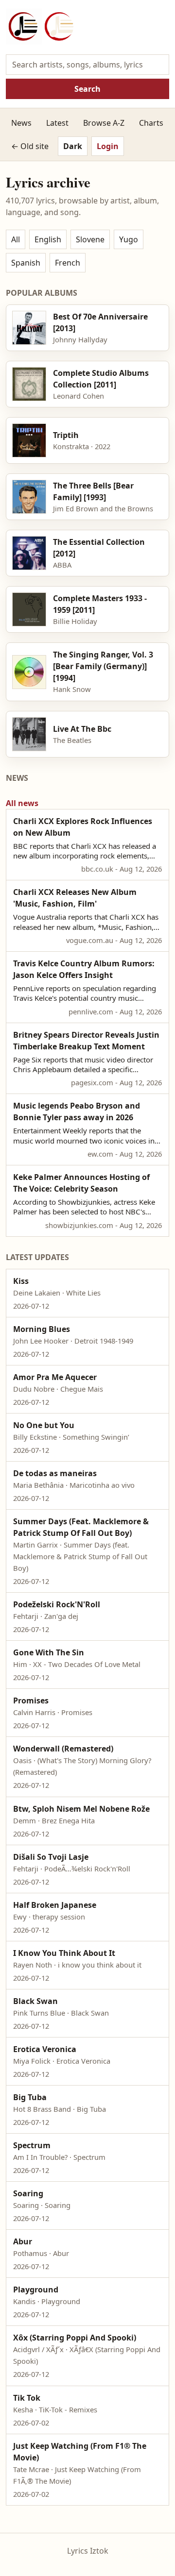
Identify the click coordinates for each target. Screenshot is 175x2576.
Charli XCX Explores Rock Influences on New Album (83, 827)
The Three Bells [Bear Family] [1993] (93, 491)
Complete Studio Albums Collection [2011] (101, 379)
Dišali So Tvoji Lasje (51, 1857)
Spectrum (32, 2145)
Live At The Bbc (82, 729)
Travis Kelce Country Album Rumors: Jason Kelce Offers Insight (84, 969)
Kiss (21, 1281)
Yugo (129, 239)
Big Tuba (30, 2097)
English (48, 239)
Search (87, 89)
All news (22, 803)
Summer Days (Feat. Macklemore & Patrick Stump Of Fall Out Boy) (81, 1527)
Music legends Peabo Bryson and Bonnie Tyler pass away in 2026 (77, 1111)
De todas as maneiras (55, 1473)
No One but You (44, 1425)
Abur (23, 2241)
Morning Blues (42, 1329)
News (21, 123)
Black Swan (35, 2001)
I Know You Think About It (64, 1953)
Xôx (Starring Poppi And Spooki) (75, 2338)
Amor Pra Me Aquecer (55, 1377)
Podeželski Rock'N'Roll (57, 1604)
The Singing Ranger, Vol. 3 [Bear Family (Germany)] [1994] (103, 666)
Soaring (28, 2193)
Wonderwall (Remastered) (63, 1749)
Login (108, 146)
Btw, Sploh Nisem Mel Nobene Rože (81, 1809)
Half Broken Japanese (55, 1905)
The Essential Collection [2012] (99, 548)
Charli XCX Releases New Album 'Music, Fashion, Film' (75, 898)
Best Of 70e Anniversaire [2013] (100, 322)
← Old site (30, 146)
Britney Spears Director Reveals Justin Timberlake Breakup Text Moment (86, 1041)
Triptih (66, 435)
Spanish (26, 263)
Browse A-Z (104, 123)
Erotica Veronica (45, 2049)
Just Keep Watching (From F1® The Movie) (80, 2452)
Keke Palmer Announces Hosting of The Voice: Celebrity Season (81, 1183)
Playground (36, 2290)
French (68, 263)
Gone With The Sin (49, 1652)
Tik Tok (27, 2398)
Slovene (90, 239)
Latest (57, 123)
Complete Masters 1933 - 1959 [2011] (100, 604)
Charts (151, 123)
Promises (31, 1700)
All (16, 239)
